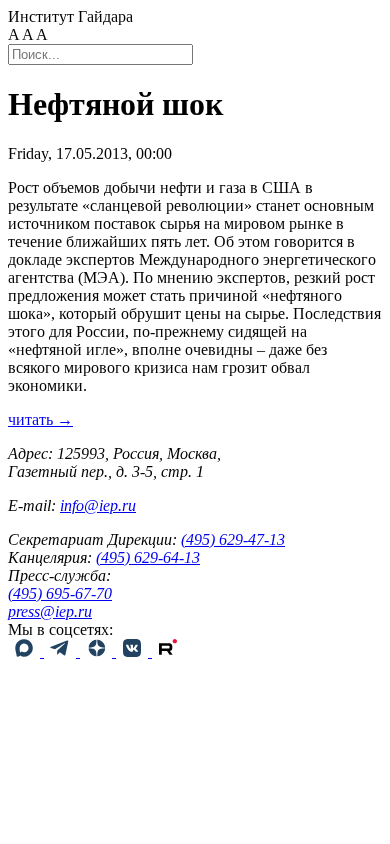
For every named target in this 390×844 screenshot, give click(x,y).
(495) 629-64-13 (148, 557)
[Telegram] (62, 651)
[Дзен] (98, 651)
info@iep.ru (98, 505)
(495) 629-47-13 (233, 539)
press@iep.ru (50, 611)
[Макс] (26, 651)
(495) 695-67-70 (60, 593)
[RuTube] (168, 651)
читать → (40, 419)
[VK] (134, 651)
